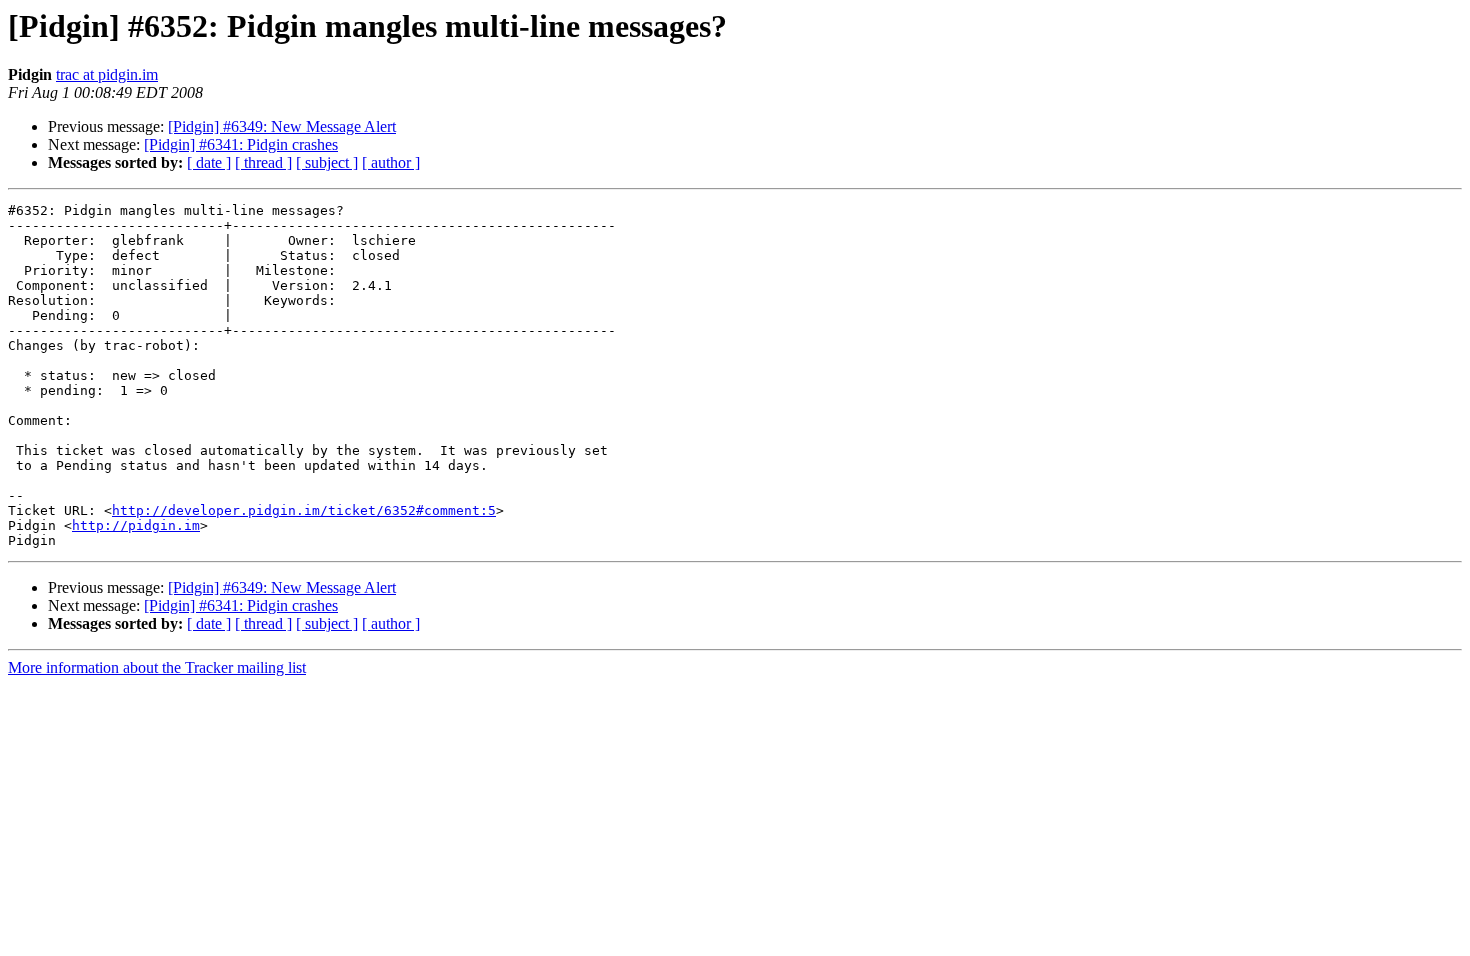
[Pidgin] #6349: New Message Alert (282, 126)
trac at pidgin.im (107, 74)
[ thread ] (263, 162)
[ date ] (209, 162)
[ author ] (391, 162)
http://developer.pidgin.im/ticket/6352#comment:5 (304, 510)
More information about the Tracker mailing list (157, 667)
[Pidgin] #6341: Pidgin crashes (241, 144)
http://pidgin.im (136, 525)
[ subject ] (327, 162)
